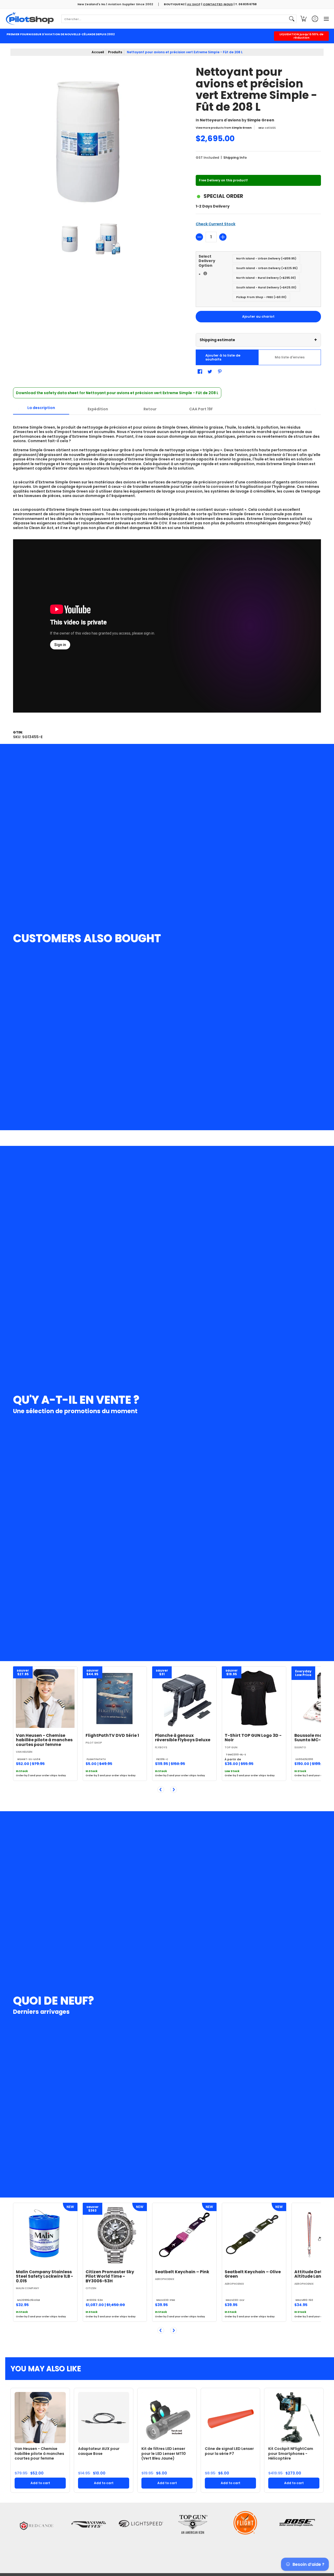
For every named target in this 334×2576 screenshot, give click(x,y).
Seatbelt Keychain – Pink (182, 2272)
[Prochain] (174, 1790)
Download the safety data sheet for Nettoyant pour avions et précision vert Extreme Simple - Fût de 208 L (117, 393)
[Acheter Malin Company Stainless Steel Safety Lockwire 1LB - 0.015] (45, 2235)
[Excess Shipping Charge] (205, 273)
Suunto (300, 1747)
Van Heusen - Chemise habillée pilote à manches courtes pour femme (44, 1740)
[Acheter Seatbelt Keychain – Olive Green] (254, 2235)
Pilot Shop (94, 1743)
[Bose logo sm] (297, 2537)
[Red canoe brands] (37, 2537)
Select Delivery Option (216, 266)
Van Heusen (24, 1752)
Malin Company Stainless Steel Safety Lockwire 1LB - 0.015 (44, 2276)
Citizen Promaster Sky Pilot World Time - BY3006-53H (110, 2276)
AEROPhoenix (165, 2279)
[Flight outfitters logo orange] (245, 2537)
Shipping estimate (258, 340)
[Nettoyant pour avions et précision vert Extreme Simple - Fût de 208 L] (70, 239)
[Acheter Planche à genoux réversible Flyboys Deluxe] (184, 1699)
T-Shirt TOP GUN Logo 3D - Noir (253, 1738)
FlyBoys (161, 1747)
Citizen (91, 2288)
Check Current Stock (216, 224)
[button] (303, 19)
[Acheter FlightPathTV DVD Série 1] (115, 1699)
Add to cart (40, 2483)
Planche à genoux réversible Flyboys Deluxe (183, 1738)
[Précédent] (161, 1790)
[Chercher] (292, 19)
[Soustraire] (199, 237)
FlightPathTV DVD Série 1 (112, 1735)
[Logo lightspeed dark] (141, 2537)
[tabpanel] (167, 569)
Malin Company (28, 2288)
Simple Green (261, 120)
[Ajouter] (223, 237)
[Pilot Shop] (30, 19)
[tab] (41, 409)
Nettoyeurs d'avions (220, 120)
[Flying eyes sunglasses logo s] (89, 2537)
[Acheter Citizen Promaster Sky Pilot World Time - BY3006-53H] (115, 2235)
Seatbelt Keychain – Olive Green (253, 2274)
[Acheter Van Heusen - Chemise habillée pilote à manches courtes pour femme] (45, 1699)
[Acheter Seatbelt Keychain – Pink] (184, 2235)
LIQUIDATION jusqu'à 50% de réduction (302, 36)
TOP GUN (231, 1747)
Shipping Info (235, 158)
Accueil (98, 52)
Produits (115, 52)
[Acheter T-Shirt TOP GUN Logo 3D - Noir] (254, 1699)
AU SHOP (194, 4)
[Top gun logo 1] (193, 2537)
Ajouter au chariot (258, 316)
